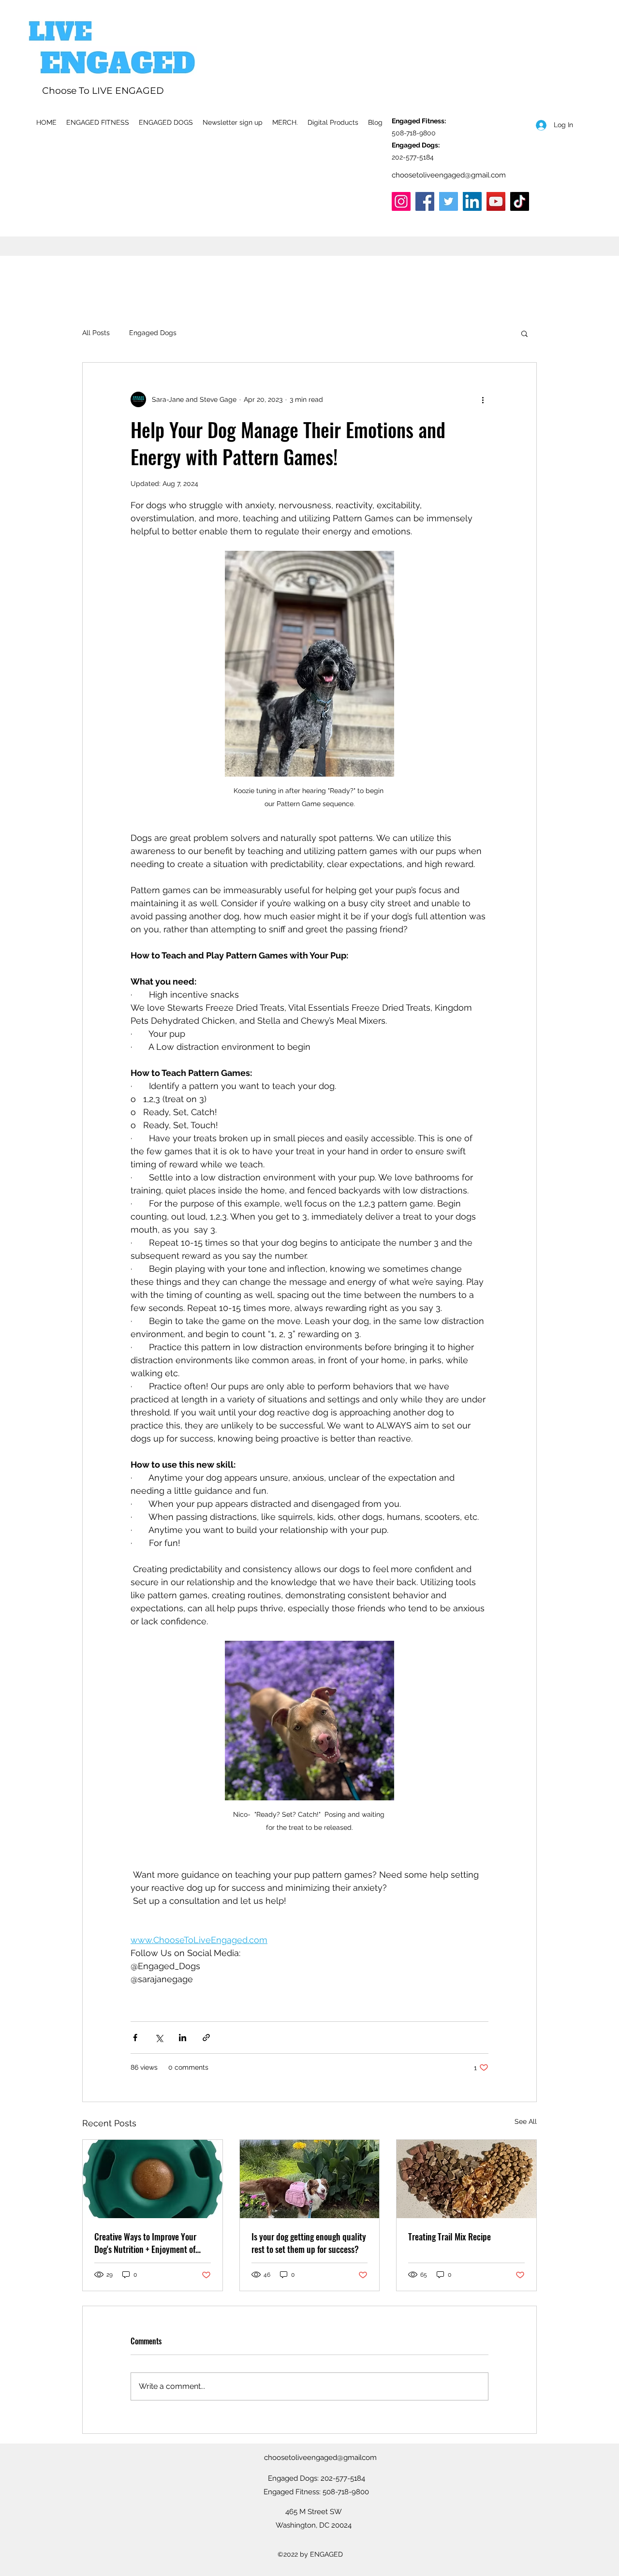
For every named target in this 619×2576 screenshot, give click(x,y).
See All (526, 2121)
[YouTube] (496, 201)
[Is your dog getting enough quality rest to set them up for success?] (310, 2179)
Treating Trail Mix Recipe (450, 2237)
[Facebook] (425, 201)
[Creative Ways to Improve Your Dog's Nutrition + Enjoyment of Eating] (153, 2179)
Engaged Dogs (153, 333)
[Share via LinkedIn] (183, 2038)
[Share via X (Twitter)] (159, 2038)
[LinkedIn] (472, 201)
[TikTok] (520, 201)
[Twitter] (449, 201)
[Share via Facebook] (135, 2038)
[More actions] (483, 399)
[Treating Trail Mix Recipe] (466, 2179)
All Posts (96, 333)
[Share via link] (206, 2038)
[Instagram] (401, 201)
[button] (524, 333)
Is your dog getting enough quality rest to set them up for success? (309, 2243)
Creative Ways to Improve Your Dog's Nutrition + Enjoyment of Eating (145, 2243)
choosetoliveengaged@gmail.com (449, 175)
